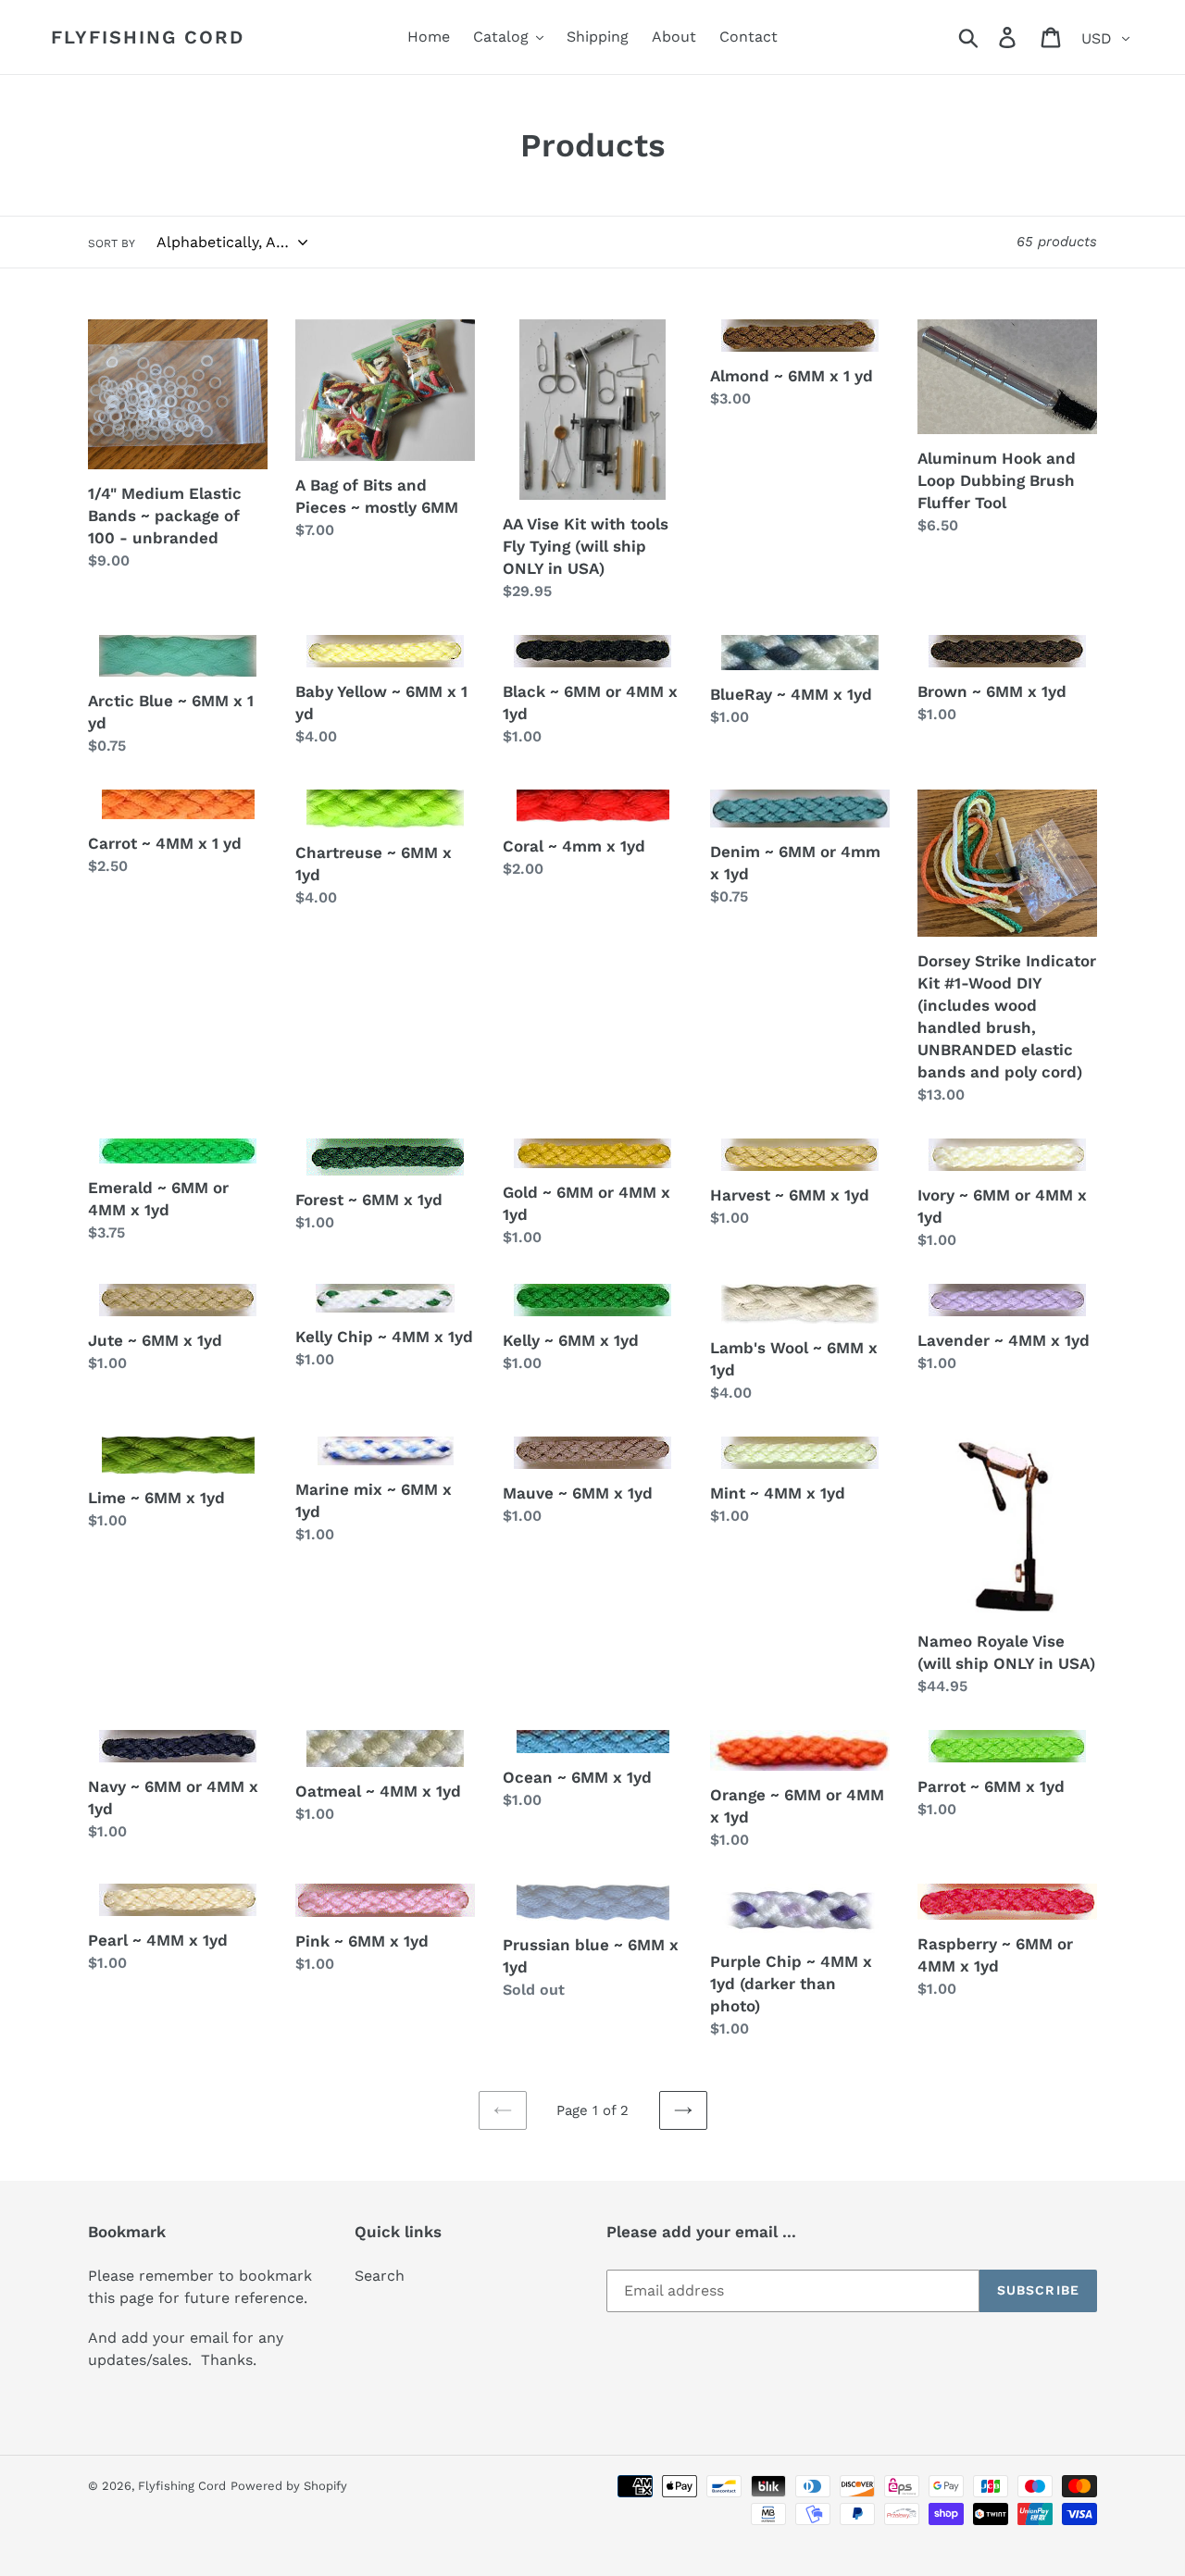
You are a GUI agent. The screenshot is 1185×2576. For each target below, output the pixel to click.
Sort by (112, 243)
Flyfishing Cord (148, 37)
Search (380, 2276)
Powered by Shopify (289, 2486)
